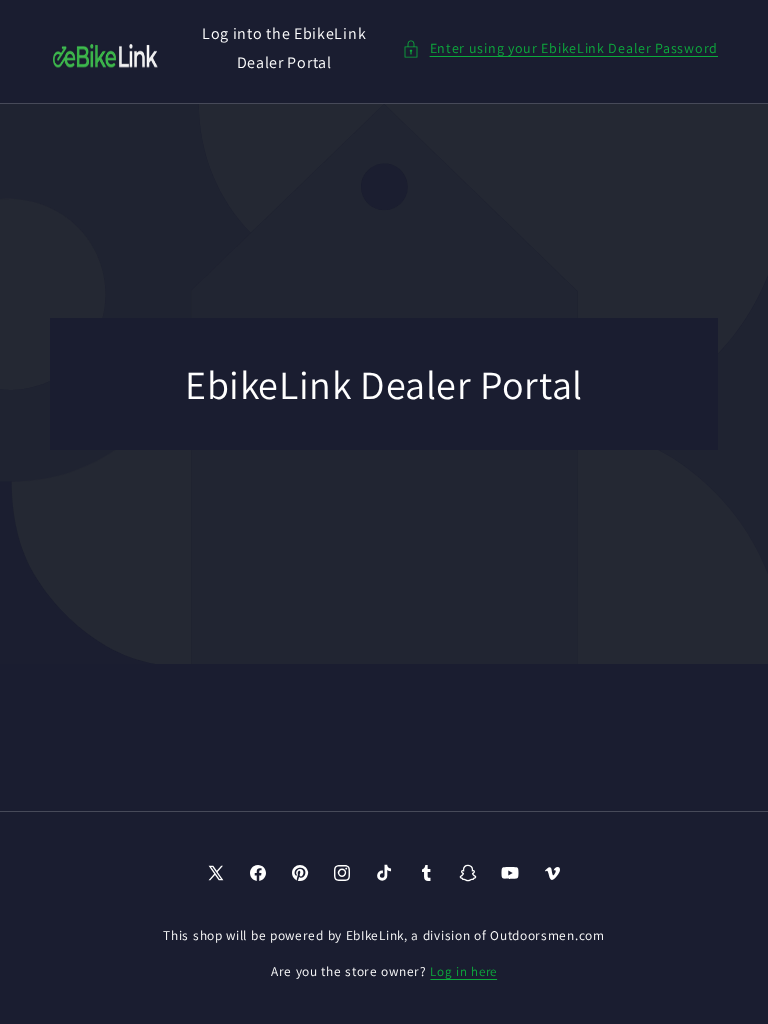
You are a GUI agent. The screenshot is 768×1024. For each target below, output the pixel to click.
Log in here (463, 971)
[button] (560, 48)
